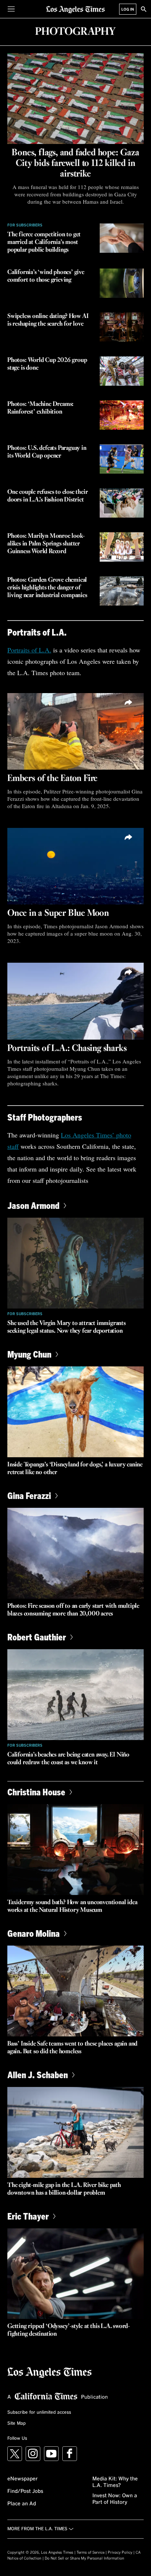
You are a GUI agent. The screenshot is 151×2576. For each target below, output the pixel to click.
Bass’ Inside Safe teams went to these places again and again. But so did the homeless (72, 2048)
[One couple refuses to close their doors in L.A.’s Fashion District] (122, 503)
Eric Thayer (28, 2216)
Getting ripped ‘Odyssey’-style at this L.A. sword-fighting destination (69, 2330)
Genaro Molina (34, 1933)
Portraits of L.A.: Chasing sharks (67, 1048)
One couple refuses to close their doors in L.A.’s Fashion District (47, 496)
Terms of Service (91, 2553)
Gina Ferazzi (29, 1496)
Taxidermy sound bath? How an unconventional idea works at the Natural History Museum (72, 1906)
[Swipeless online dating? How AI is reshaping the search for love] (122, 327)
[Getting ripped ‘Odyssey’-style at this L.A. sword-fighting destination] (75, 2274)
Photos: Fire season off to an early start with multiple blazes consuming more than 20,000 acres (73, 1610)
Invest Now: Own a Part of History (115, 2499)
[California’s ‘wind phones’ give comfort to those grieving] (122, 283)
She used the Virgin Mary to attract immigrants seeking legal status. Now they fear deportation (67, 1327)
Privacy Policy (120, 2553)
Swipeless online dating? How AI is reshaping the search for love (48, 320)
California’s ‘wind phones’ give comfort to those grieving (46, 276)
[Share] (129, 703)
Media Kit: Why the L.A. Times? (115, 2482)
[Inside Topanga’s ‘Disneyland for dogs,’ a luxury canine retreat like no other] (75, 1412)
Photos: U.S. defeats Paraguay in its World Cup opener (47, 452)
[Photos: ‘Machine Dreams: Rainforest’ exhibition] (122, 415)
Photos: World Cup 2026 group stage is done (47, 364)
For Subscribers (25, 225)
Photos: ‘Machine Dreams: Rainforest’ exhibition (40, 408)
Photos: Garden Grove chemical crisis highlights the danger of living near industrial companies (47, 588)
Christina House (36, 1792)
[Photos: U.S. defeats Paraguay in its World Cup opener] (122, 459)
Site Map (16, 2424)
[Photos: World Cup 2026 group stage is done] (122, 371)
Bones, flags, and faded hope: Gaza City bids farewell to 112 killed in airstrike (75, 163)
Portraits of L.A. (29, 650)
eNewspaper (23, 2479)
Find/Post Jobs (25, 2491)
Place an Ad (22, 2504)
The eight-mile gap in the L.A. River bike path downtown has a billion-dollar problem (64, 2189)
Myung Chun (29, 1354)
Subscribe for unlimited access (39, 2413)
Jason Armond (33, 1205)
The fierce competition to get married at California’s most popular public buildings (44, 242)
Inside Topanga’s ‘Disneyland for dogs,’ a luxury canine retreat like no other (75, 1469)
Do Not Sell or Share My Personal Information (84, 2558)
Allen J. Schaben (38, 2075)
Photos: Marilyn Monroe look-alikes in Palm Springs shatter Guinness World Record (46, 544)
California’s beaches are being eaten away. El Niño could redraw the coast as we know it (68, 1759)
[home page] (75, 9)
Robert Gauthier (37, 1637)
